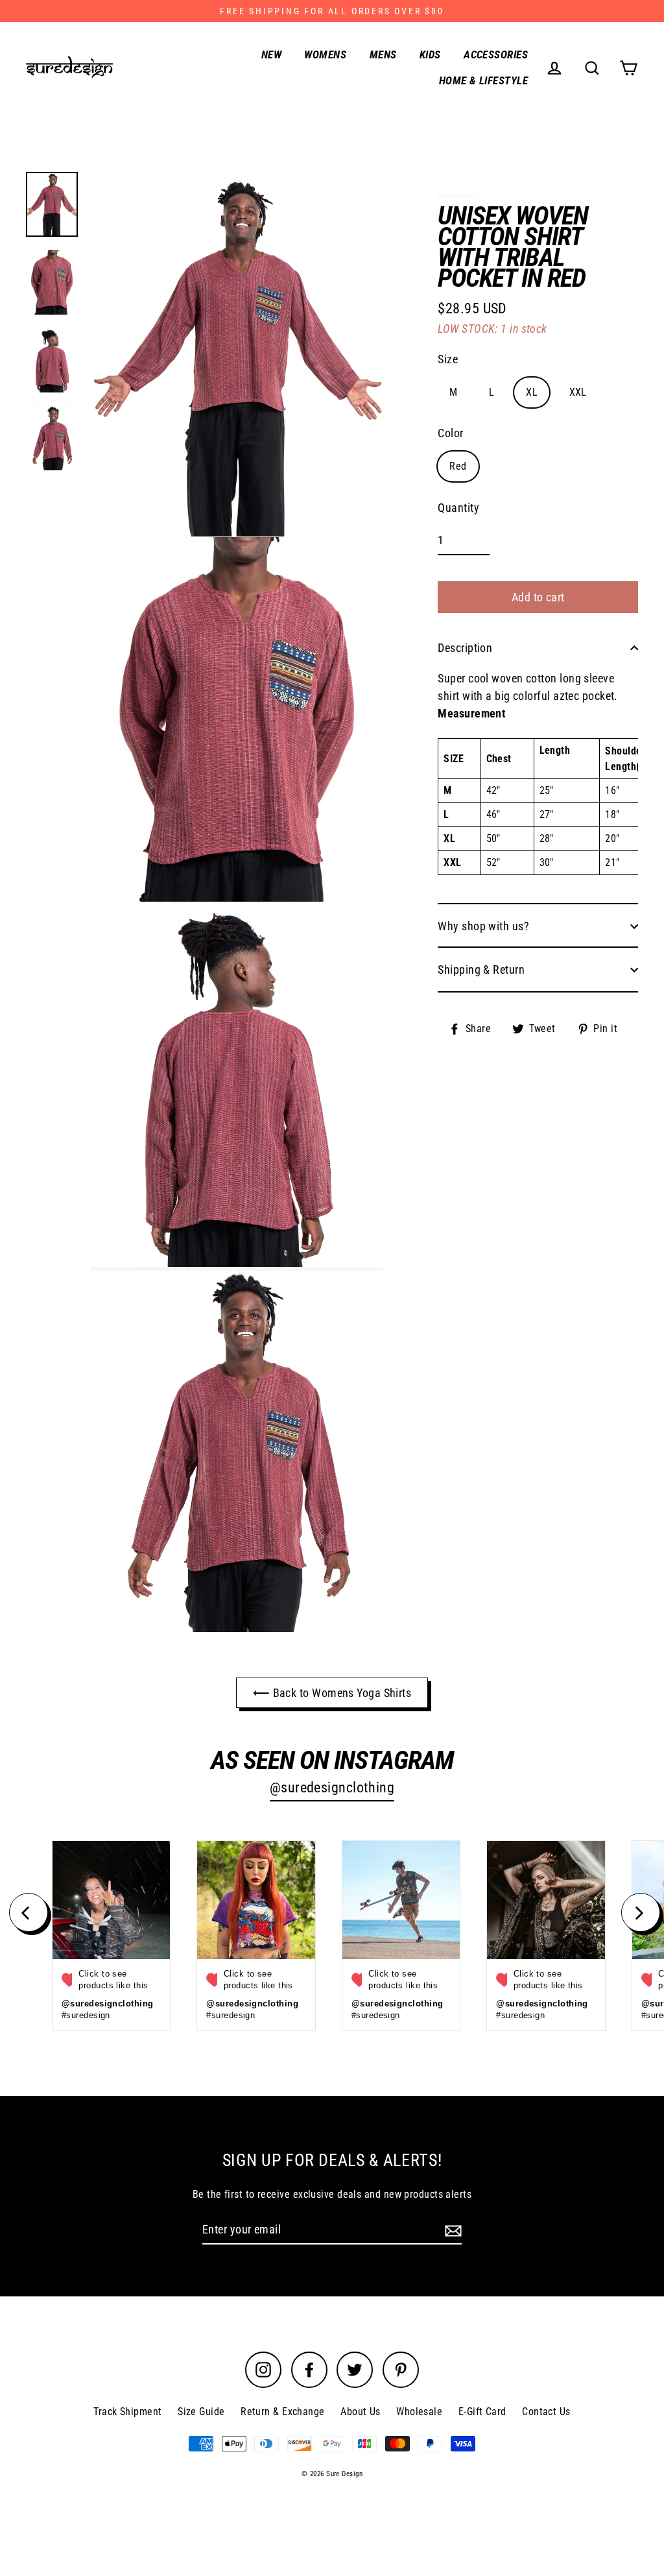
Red (458, 466)
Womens (325, 54)
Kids (430, 54)
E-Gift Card (482, 2412)
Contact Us (546, 2412)
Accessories (496, 54)
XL (532, 392)
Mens (383, 54)
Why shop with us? (483, 926)
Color (450, 433)
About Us (361, 2412)
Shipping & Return (481, 969)
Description (465, 648)
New (271, 54)
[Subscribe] (451, 2230)
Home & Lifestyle (483, 80)
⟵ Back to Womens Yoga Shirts (332, 1693)
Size (448, 359)
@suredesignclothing (332, 1788)
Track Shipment (127, 2412)
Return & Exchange (283, 2412)
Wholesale (419, 2412)
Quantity (458, 508)
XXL (578, 392)
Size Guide (201, 2412)
